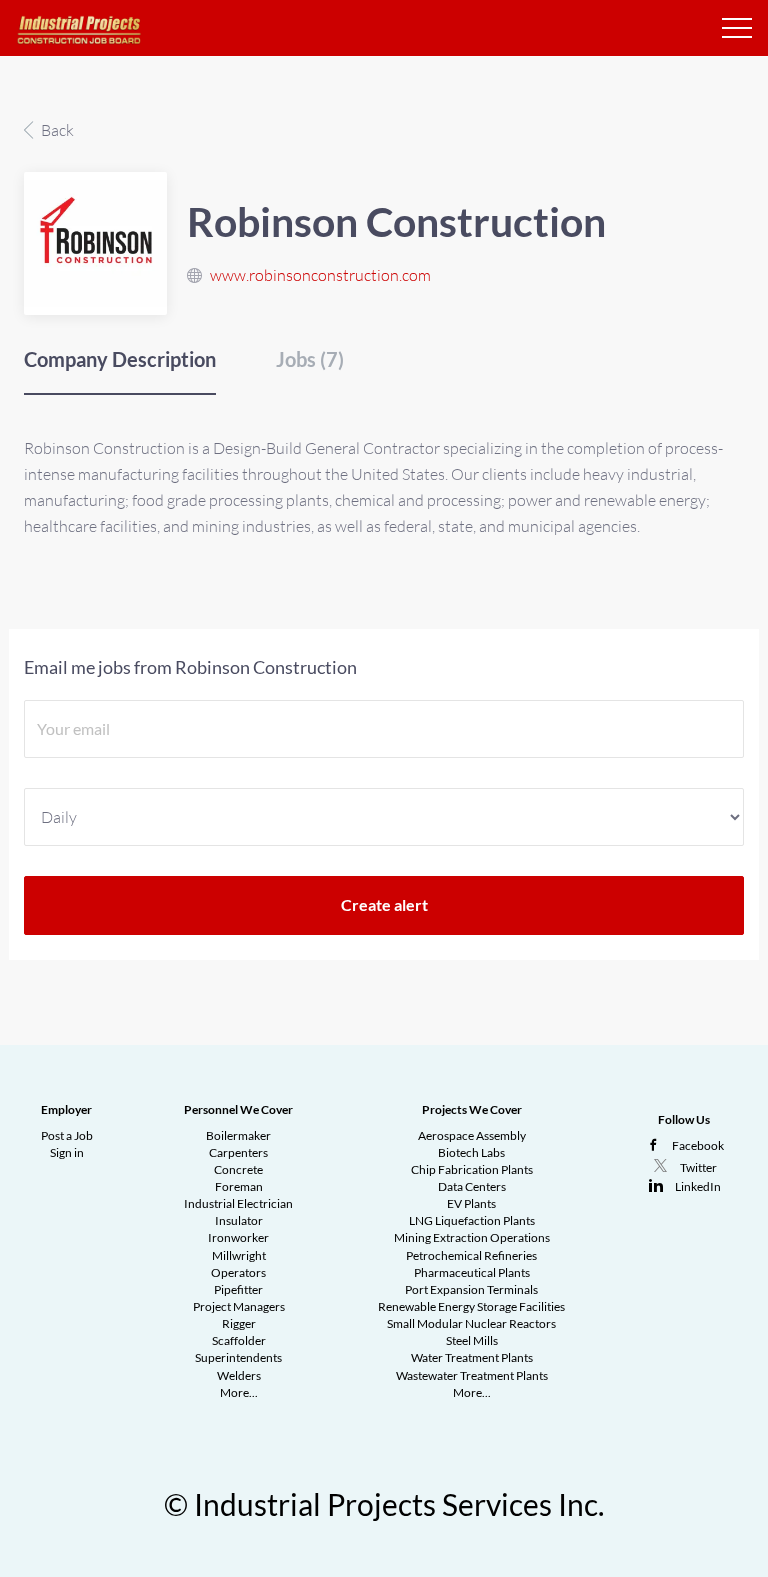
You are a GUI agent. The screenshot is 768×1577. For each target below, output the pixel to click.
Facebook (698, 1145)
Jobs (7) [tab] (310, 359)
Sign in (67, 1152)
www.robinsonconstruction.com (320, 275)
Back (56, 130)
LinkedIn (698, 1186)
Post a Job (67, 1135)
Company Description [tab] (120, 359)
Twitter (698, 1167)
